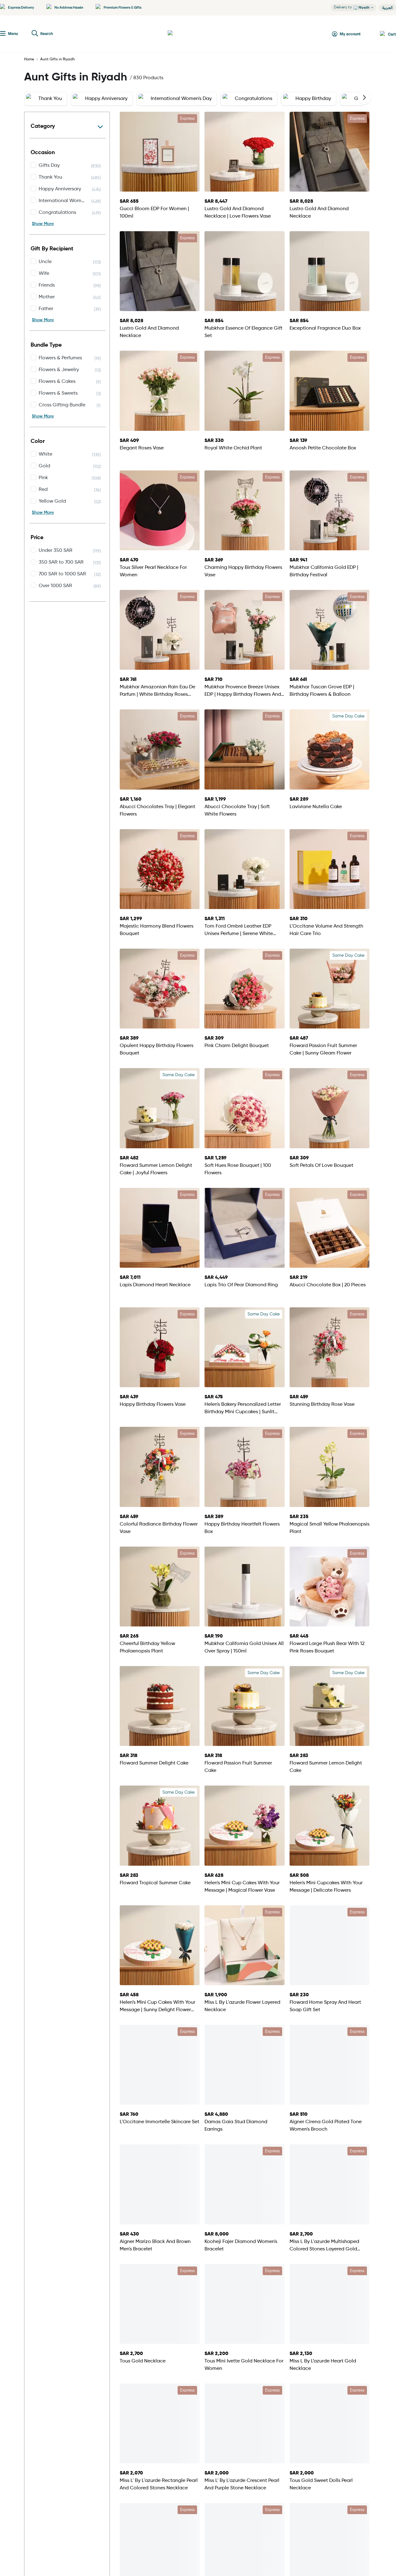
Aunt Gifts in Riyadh (58, 59)
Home (29, 59)
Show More (43, 224)
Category (43, 126)
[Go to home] (191, 34)
